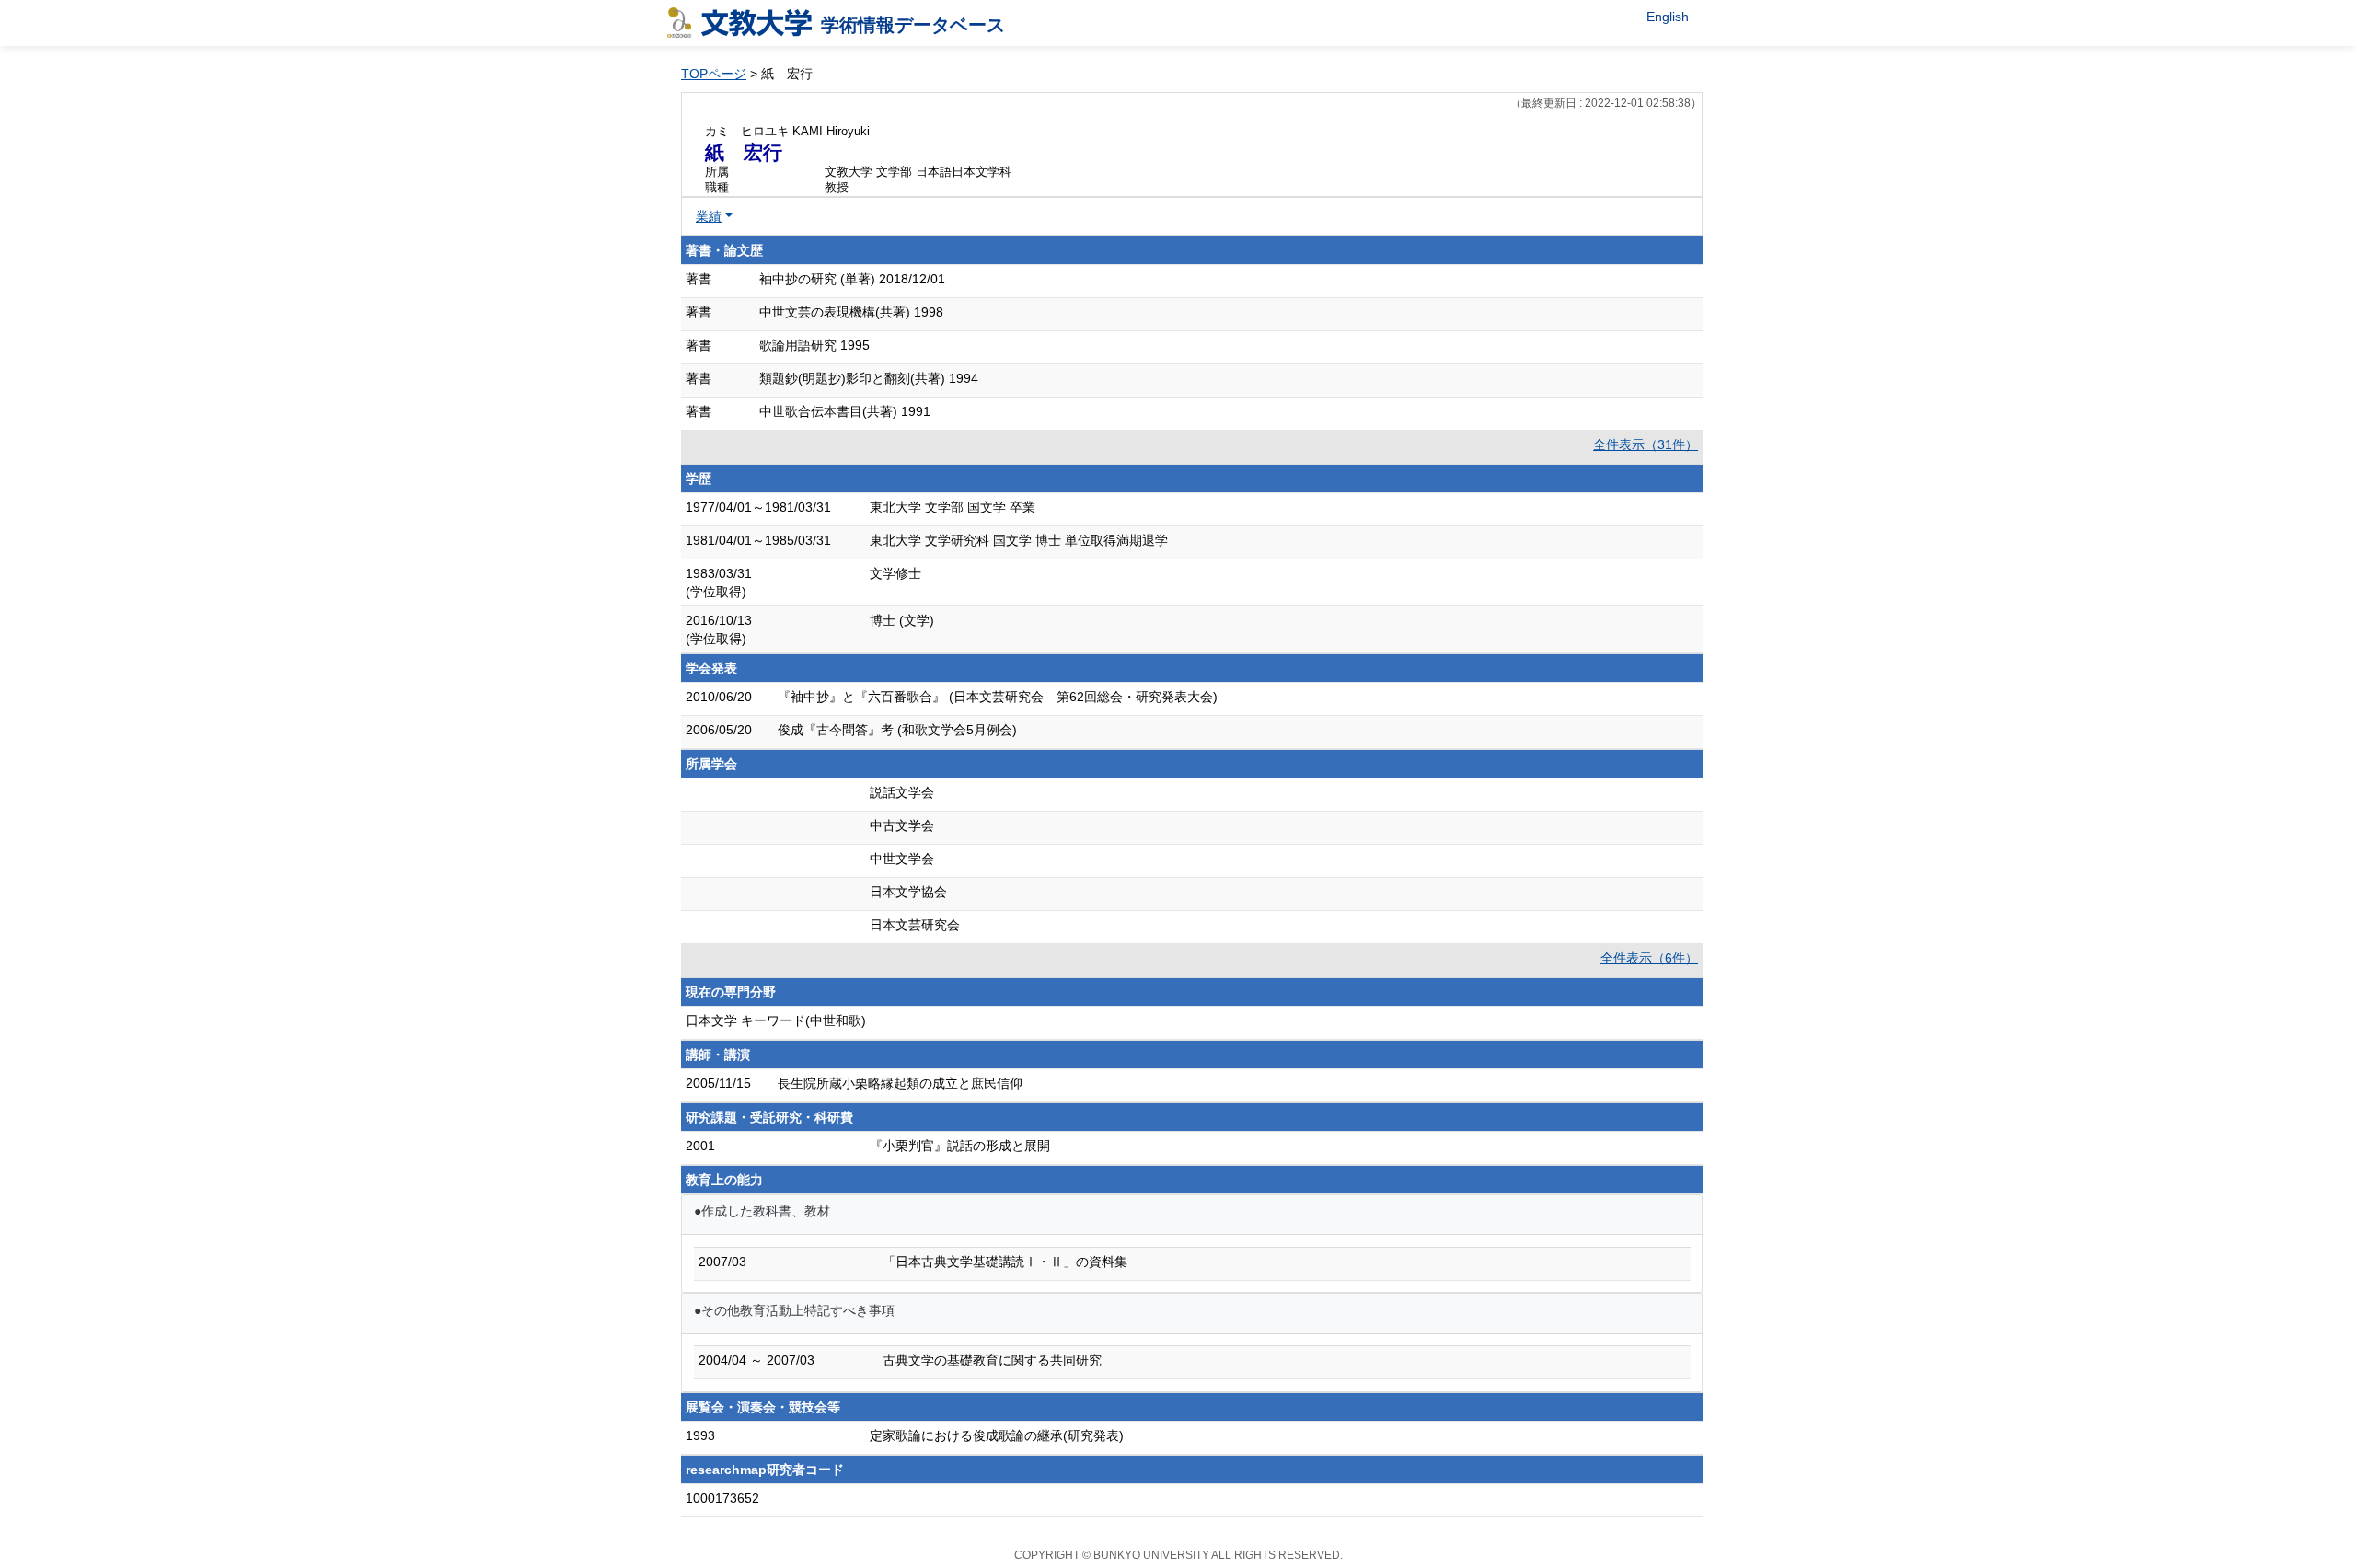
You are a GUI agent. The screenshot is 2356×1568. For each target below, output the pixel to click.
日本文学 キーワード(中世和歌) (776, 1020)
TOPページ (714, 74)
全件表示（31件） (1646, 444)
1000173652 (722, 1498)
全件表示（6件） (1649, 958)
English (1668, 17)
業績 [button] (709, 216)
